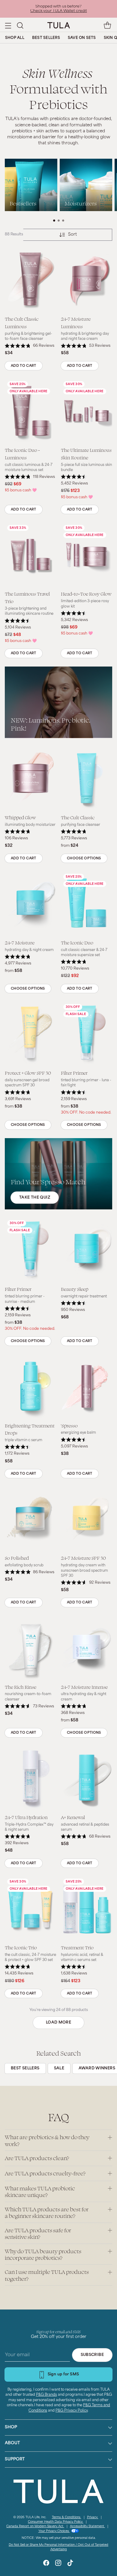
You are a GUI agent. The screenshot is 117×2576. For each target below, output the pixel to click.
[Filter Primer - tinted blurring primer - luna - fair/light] (87, 1034)
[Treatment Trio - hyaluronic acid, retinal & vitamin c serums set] (87, 1908)
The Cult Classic (78, 817)
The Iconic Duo (77, 942)
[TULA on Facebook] (46, 2564)
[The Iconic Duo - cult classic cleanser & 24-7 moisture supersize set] (87, 903)
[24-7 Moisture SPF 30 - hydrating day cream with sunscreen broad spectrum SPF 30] (87, 1519)
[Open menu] (8, 25)
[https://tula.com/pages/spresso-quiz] (58, 1174)
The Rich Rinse (21, 1687)
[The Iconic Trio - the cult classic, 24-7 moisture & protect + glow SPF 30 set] (30, 1908)
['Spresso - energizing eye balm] (87, 1386)
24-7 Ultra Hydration (26, 1817)
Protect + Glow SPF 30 (28, 1073)
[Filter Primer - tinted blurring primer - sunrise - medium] (30, 1250)
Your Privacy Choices (54, 2531)
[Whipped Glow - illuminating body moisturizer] (30, 778)
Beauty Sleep (75, 1289)
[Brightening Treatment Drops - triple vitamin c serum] (30, 1386)
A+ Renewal (73, 1817)
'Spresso (69, 1425)
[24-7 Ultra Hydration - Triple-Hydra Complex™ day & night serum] (30, 1778)
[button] (20, 25)
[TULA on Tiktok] (70, 2564)
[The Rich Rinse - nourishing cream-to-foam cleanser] (30, 1648)
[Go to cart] (107, 25)
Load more (58, 2023)
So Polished (17, 1558)
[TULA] (59, 25)
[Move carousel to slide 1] (54, 221)
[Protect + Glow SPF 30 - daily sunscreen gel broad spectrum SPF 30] (30, 1034)
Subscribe (92, 2355)
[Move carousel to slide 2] (59, 221)
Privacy (93, 2517)
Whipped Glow (20, 817)
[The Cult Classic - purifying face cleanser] (87, 778)
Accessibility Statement (87, 2526)
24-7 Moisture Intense (84, 1687)
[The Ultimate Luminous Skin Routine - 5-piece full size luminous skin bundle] (87, 411)
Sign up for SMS (63, 2374)
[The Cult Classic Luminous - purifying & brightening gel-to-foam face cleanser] (30, 280)
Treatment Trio (77, 1947)
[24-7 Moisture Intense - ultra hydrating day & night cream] (87, 1648)
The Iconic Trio (21, 1947)
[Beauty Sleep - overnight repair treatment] (87, 1250)
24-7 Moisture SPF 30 (83, 1558)
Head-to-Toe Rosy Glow (86, 594)
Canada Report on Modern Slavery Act (35, 2526)
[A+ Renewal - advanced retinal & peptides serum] (87, 1778)
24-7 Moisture (20, 942)
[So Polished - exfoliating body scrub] (30, 1519)
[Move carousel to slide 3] (63, 221)
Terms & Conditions (67, 2517)
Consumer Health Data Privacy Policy (56, 2522)
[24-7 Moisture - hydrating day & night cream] (30, 903)
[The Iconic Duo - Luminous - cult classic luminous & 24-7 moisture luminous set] (30, 411)
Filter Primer (74, 1073)
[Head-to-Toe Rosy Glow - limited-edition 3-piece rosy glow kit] (87, 555)
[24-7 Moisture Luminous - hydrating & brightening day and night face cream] (87, 280)
